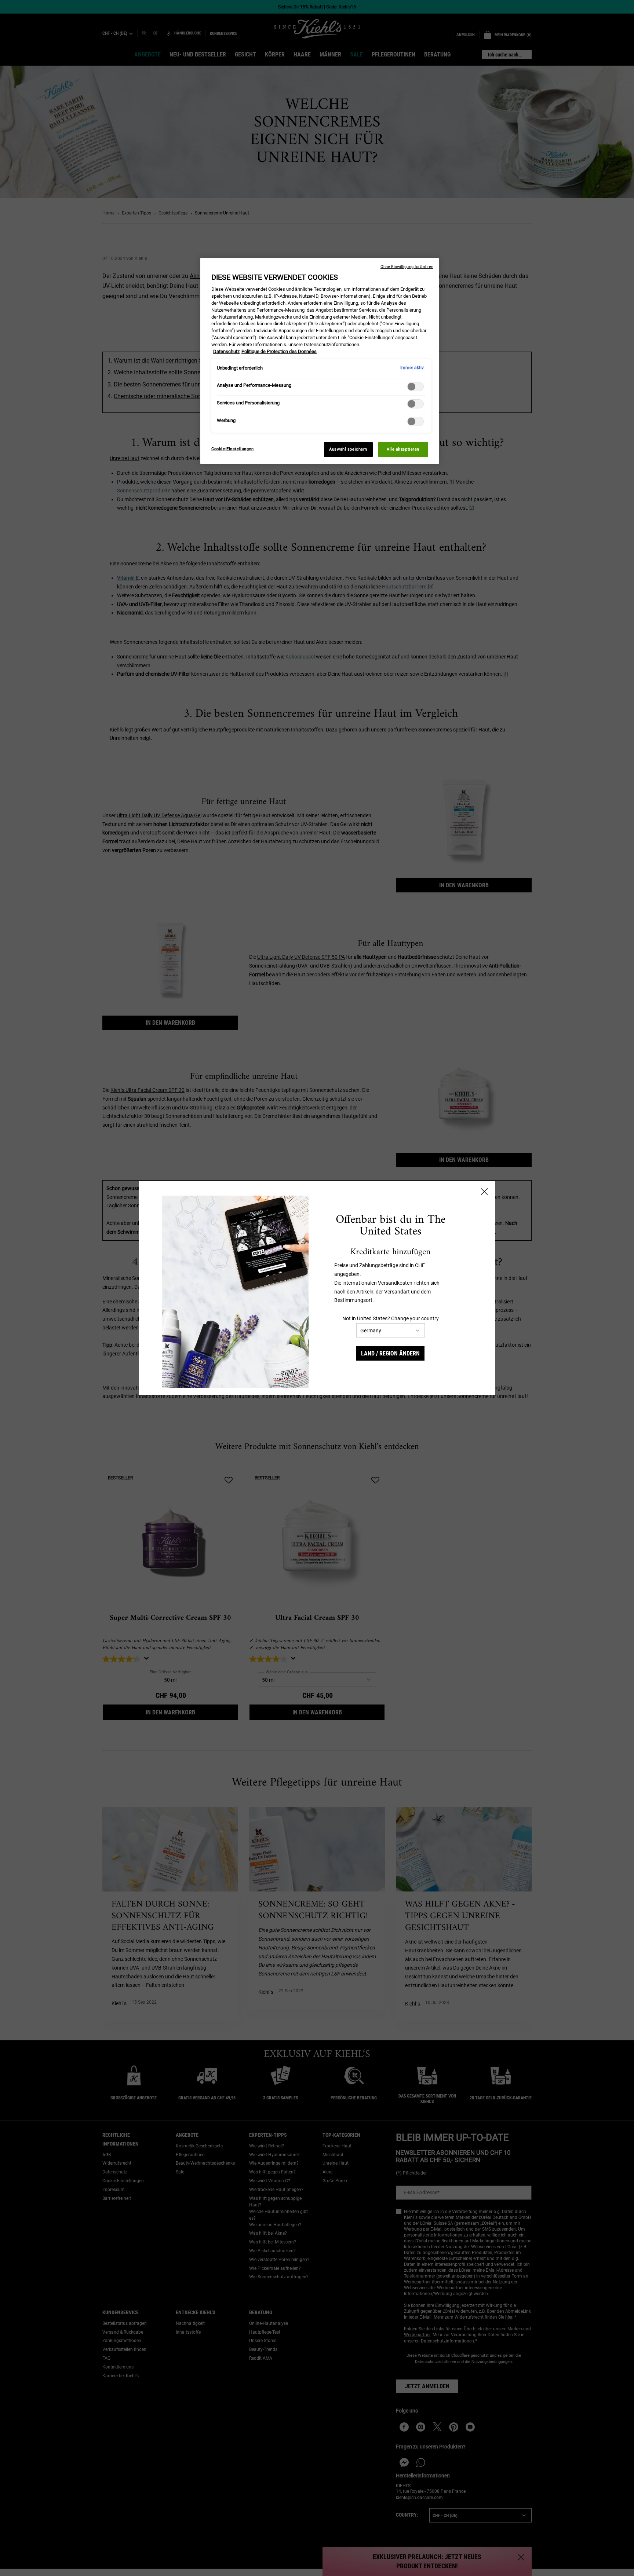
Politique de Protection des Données (279, 351)
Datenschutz (226, 351)
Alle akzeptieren (403, 449)
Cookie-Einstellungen (232, 449)
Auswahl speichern (348, 449)
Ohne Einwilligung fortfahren (407, 267)
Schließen (484, 1192)
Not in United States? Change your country (391, 1318)
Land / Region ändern (390, 1353)
